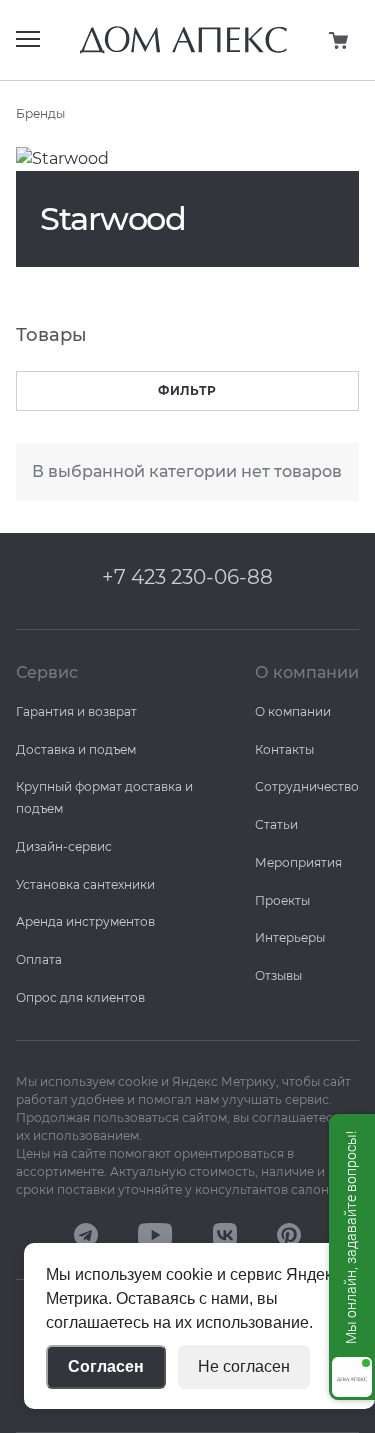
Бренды (40, 113)
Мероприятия (298, 862)
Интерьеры (290, 937)
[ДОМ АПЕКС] (86, 1235)
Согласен (106, 1366)
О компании (293, 711)
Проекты (282, 900)
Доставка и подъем (76, 749)
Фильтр (187, 390)
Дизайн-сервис (64, 846)
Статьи (276, 824)
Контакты (284, 749)
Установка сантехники (85, 884)
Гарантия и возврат (76, 711)
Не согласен (244, 1366)
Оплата (39, 959)
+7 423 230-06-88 (187, 577)
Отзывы (278, 975)
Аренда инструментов (85, 921)
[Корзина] (339, 40)
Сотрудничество (307, 786)
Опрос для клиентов (80, 997)
